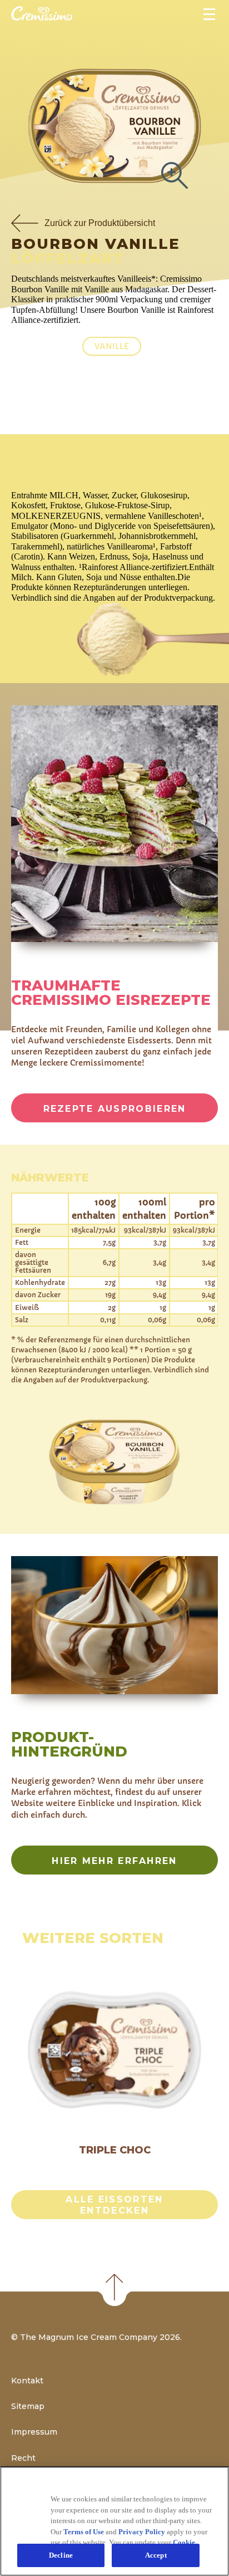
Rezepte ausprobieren (115, 1109)
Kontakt (27, 2381)
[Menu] (211, 13)
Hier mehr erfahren (114, 1861)
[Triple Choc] (114, 2051)
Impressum (34, 2432)
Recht (23, 2458)
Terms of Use (84, 2532)
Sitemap (28, 2406)
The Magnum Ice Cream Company (89, 2337)
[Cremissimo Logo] (42, 18)
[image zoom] (175, 176)
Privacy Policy (142, 2532)
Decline (61, 2555)
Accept (156, 2555)
